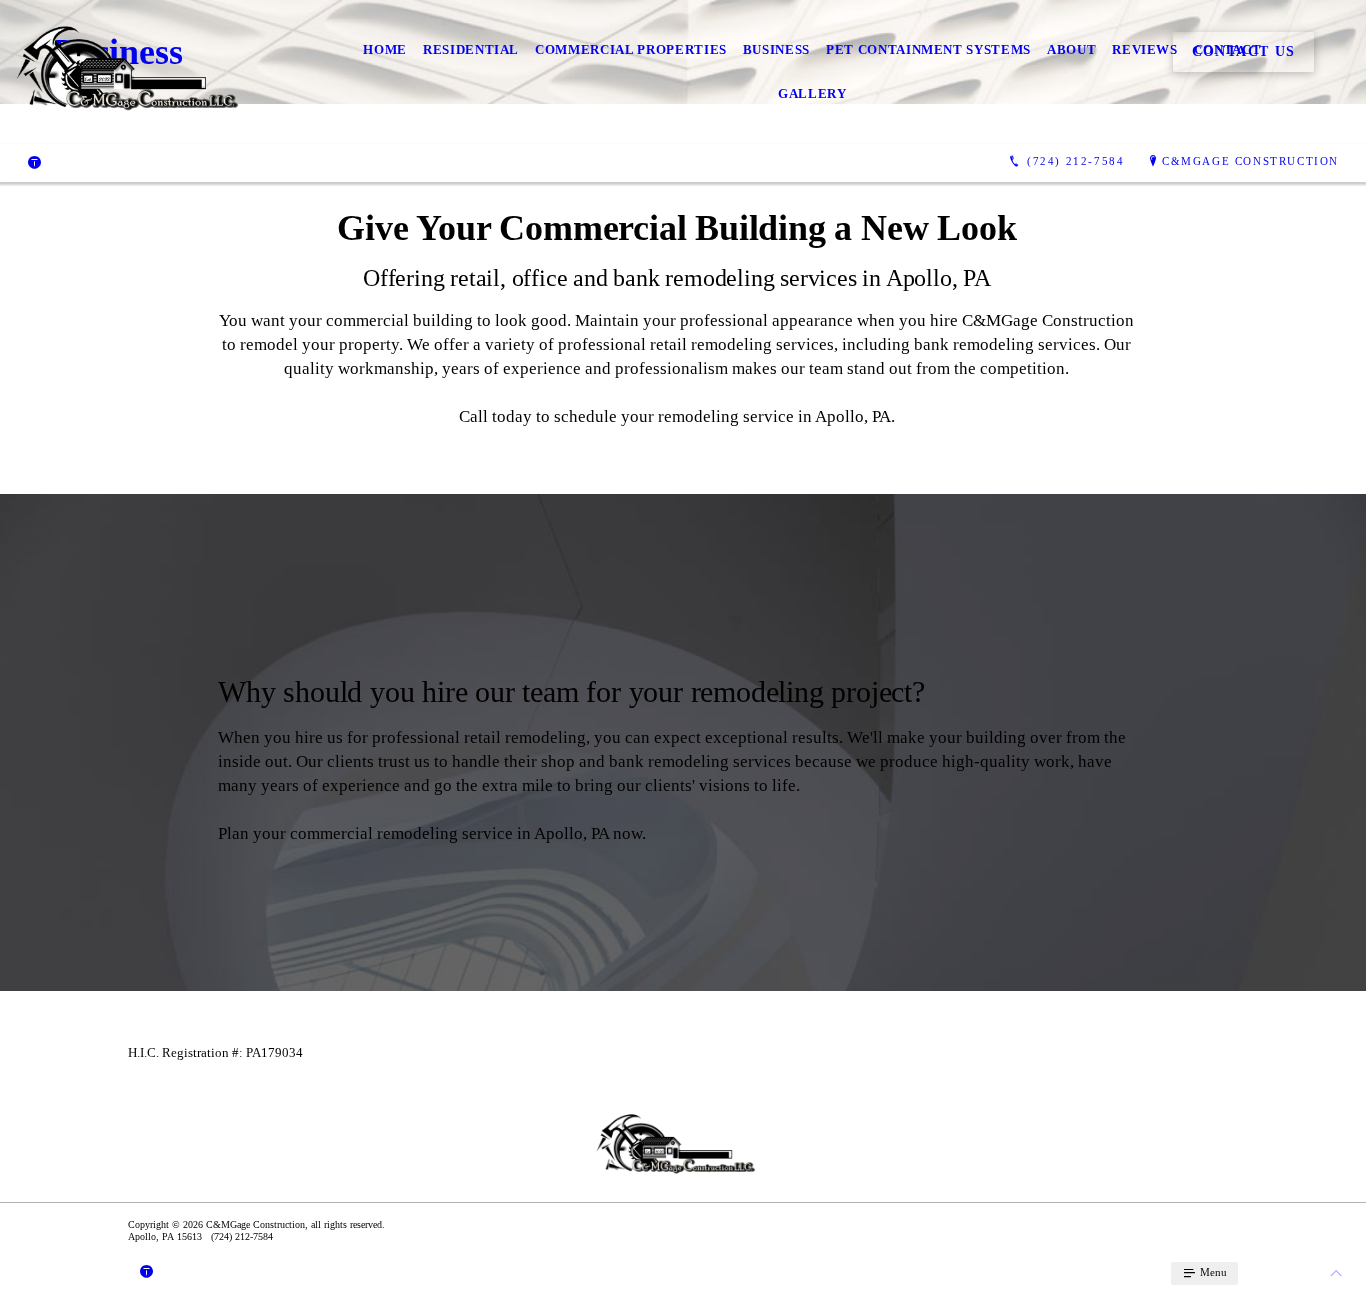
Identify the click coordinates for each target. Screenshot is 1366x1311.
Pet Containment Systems (928, 49)
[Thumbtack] (34, 162)
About (1071, 49)
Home (385, 49)
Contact (1228, 49)
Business (776, 49)
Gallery (812, 93)
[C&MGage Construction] (137, 72)
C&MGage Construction (1250, 161)
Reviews (1145, 49)
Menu (1212, 1272)
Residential (471, 49)
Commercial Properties (631, 49)
